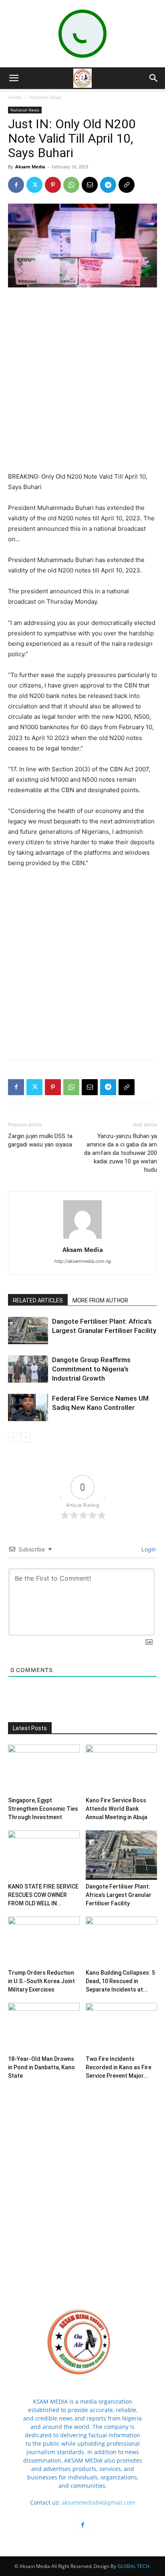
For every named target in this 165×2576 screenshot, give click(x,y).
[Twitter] (34, 185)
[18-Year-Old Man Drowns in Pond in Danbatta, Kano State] (44, 2027)
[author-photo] (82, 1238)
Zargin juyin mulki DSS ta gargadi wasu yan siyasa (40, 1140)
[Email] (90, 185)
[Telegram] (108, 185)
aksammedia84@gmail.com (98, 2502)
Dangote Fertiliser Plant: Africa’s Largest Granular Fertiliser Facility (119, 1895)
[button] (14, 78)
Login (148, 1549)
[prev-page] (13, 1437)
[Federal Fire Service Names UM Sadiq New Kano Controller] (28, 1408)
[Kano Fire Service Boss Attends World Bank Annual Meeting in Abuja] (122, 1769)
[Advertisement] (82, 380)
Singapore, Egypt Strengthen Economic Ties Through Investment (43, 1809)
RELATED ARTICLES (38, 1300)
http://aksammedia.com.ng (83, 1261)
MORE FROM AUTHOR (100, 1300)
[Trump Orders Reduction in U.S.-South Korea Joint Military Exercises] (44, 1941)
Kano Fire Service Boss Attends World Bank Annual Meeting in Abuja (117, 1809)
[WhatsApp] (71, 185)
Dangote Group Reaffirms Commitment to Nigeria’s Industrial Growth (91, 1369)
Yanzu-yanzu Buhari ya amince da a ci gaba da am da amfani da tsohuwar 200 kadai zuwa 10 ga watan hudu (121, 1153)
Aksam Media (30, 167)
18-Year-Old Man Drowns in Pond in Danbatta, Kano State (41, 2067)
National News (45, 97)
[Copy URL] (127, 185)
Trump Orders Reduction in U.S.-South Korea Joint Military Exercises (41, 1981)
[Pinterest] (53, 185)
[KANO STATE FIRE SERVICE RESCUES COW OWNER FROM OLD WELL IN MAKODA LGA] (44, 1855)
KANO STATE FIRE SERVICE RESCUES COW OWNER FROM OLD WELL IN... (43, 1895)
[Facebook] (16, 185)
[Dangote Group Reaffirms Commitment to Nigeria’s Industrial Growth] (28, 1369)
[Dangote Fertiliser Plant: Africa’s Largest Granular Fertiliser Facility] (28, 1331)
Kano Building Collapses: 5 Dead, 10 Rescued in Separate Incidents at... (120, 1981)
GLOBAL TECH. (134, 2566)
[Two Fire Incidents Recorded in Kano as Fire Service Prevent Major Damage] (122, 2027)
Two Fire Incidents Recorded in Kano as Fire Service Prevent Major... (119, 2067)
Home (15, 97)
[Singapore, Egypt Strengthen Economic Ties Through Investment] (44, 1769)
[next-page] (26, 1437)
